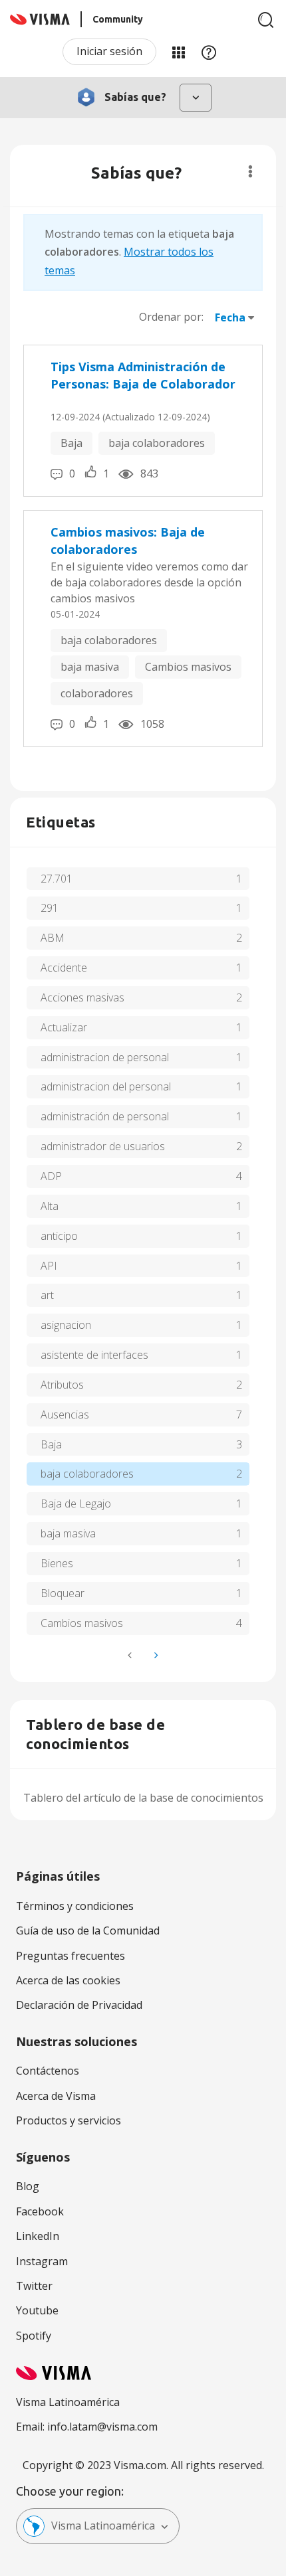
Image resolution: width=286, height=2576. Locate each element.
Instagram (42, 2261)
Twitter (34, 2286)
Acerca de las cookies (68, 1980)
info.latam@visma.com (102, 2427)
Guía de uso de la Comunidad (88, 1931)
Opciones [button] (250, 171)
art (47, 1295)
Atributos (62, 1385)
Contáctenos (48, 2071)
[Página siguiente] (155, 1655)
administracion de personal (105, 1057)
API (49, 1266)
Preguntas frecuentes (71, 1956)
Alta (50, 1206)
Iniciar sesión (109, 51)
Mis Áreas (178, 52)
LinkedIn (38, 2236)
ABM (53, 938)
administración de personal (105, 1116)
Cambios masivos (188, 667)
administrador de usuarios (103, 1146)
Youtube (37, 2310)
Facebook (40, 2211)
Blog (28, 2186)
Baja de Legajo (76, 1503)
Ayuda (209, 52)
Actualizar (64, 1027)
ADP (51, 1176)
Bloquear (63, 1593)
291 (50, 908)
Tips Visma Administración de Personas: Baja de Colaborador (143, 375)
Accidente (64, 968)
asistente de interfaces (94, 1355)
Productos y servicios (69, 2120)
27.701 (57, 879)
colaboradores (97, 693)
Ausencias (65, 1415)
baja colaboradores (157, 443)
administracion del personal (106, 1086)
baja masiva (90, 667)
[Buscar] (266, 20)
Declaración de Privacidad (79, 2005)
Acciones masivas (82, 997)
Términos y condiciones (75, 1906)
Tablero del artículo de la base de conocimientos (143, 1798)
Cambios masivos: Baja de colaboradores (128, 541)
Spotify (34, 2336)
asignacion (66, 1325)
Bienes (57, 1563)
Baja (71, 443)
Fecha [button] (230, 317)
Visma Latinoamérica (103, 2526)
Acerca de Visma (56, 2096)
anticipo (59, 1236)
